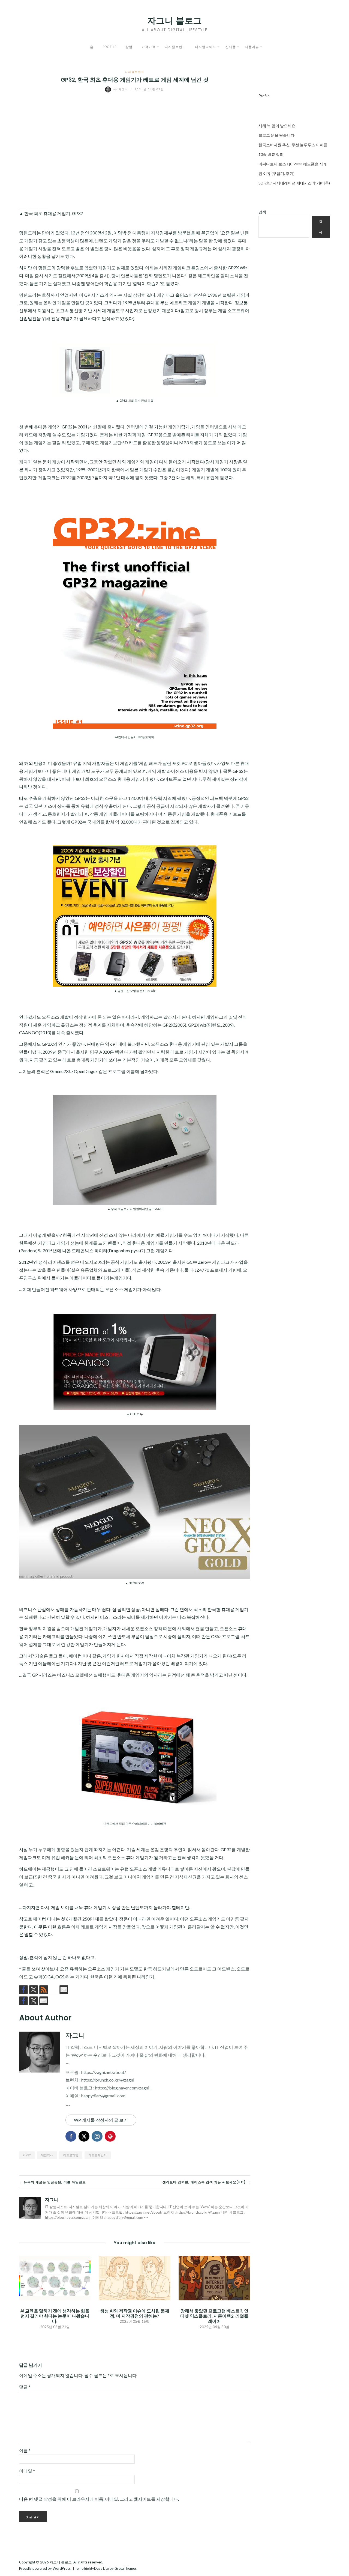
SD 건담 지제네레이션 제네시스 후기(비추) (294, 183)
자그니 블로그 (174, 21)
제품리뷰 (252, 47)
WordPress (62, 2568)
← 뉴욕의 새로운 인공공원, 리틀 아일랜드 (52, 2182)
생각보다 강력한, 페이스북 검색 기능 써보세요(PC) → (206, 2182)
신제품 (231, 47)
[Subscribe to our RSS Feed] (44, 1990)
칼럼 (129, 47)
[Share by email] (44, 204)
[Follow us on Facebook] (23, 1990)
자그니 (121, 89)
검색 (262, 212)
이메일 (27, 2471)
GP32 (27, 2155)
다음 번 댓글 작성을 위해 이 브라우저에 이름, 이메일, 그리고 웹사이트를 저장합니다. (99, 2499)
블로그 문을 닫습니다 (276, 135)
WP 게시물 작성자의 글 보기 (101, 2120)
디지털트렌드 (175, 47)
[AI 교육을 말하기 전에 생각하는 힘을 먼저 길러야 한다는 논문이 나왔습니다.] (55, 2278)
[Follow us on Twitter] (34, 1990)
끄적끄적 (149, 47)
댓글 (25, 2387)
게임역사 (47, 2155)
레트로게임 (71, 2155)
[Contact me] (64, 1990)
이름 (25, 2450)
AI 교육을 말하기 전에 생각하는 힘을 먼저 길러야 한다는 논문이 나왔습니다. (55, 2316)
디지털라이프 (206, 47)
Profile (109, 47)
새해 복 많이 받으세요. (277, 126)
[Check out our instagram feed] (54, 1990)
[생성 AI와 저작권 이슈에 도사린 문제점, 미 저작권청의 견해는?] (134, 2278)
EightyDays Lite (97, 2568)
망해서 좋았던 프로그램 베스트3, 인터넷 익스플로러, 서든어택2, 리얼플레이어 (214, 2316)
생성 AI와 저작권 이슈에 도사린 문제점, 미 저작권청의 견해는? (135, 2313)
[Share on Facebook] (23, 204)
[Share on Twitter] (34, 204)
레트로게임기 (98, 2155)
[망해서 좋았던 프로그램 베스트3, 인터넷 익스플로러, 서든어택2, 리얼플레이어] (214, 2278)
